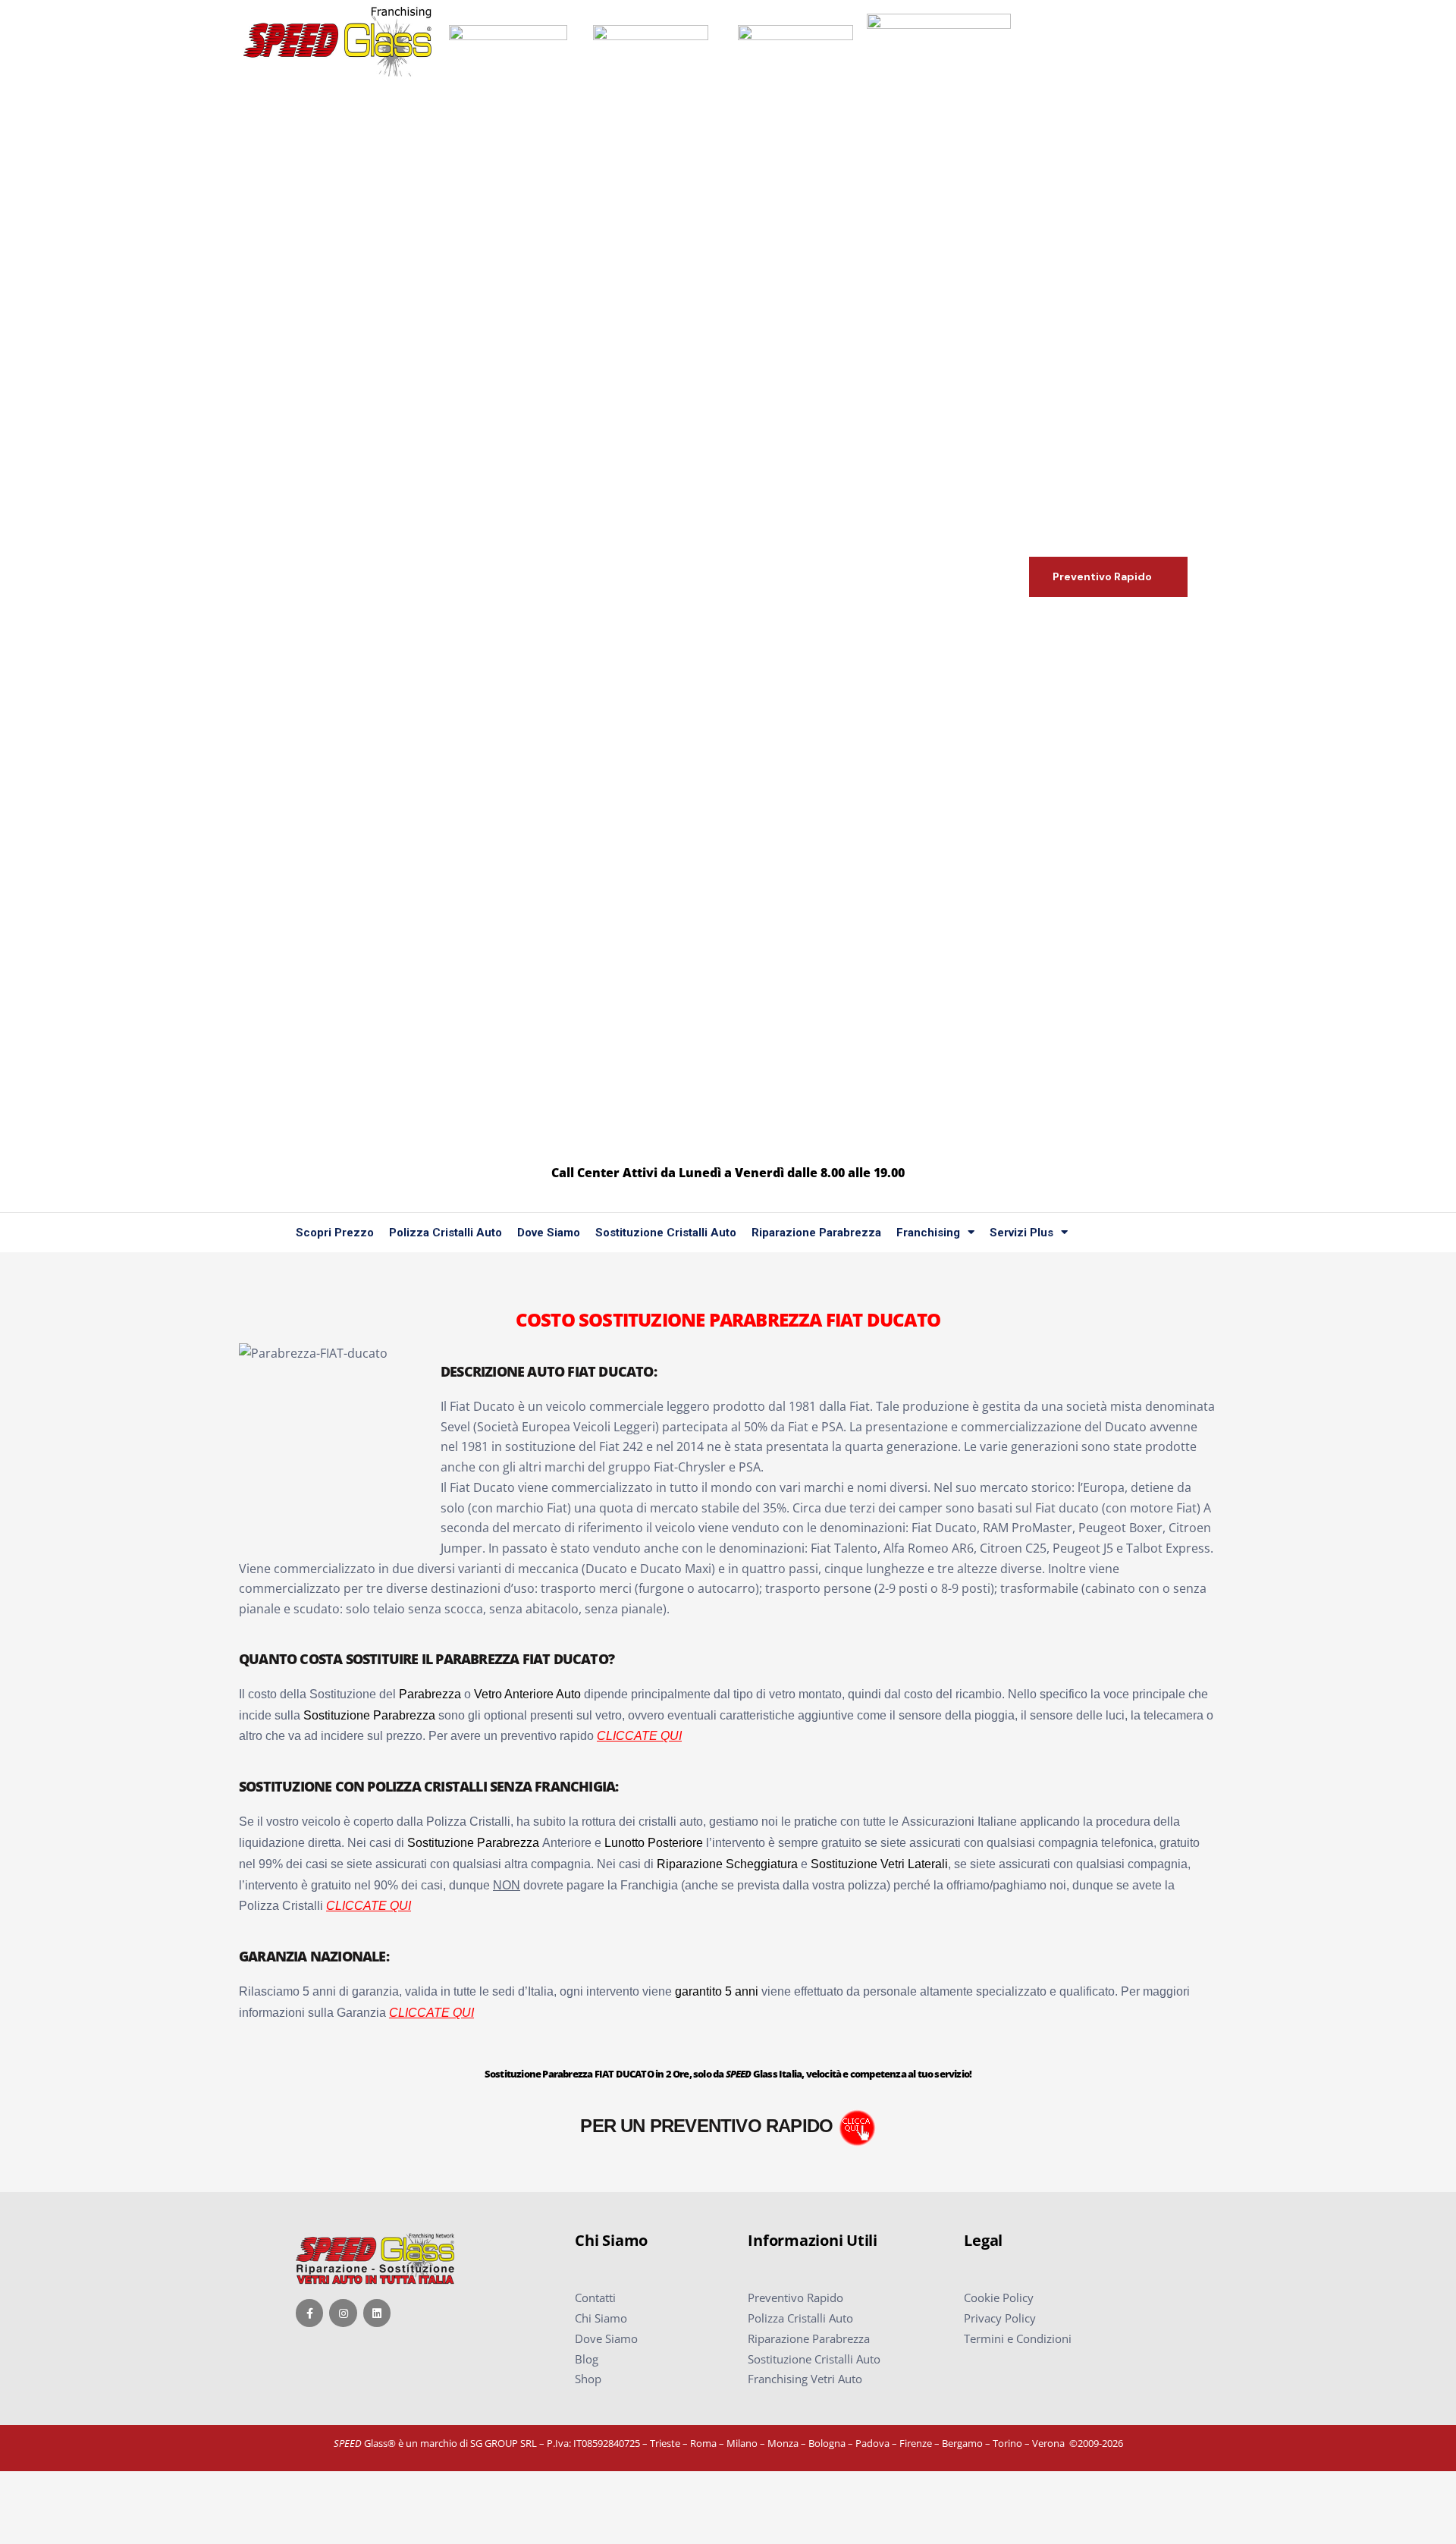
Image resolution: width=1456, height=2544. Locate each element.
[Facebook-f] (309, 2313)
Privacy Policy (1000, 2318)
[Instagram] (343, 2313)
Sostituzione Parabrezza (369, 1715)
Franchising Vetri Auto (805, 2379)
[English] (1112, 1233)
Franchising (928, 1233)
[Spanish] (1178, 1233)
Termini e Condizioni (1018, 2338)
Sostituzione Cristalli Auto (666, 1233)
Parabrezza (430, 1694)
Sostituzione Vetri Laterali (879, 1864)
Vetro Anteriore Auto (527, 1694)
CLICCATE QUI (639, 1736)
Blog (587, 2359)
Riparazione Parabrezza (816, 1233)
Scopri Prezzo (335, 1233)
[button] (1108, 577)
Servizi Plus (1021, 1233)
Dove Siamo (549, 1233)
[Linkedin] (377, 2313)
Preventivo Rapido (795, 2297)
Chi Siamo (601, 2318)
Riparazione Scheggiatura (727, 1864)
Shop (588, 2379)
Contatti (595, 2297)
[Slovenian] (1156, 1233)
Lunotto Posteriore (654, 1843)
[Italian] (1134, 1233)
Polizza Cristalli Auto (446, 1233)
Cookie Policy (999, 2297)
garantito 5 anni (717, 1991)
